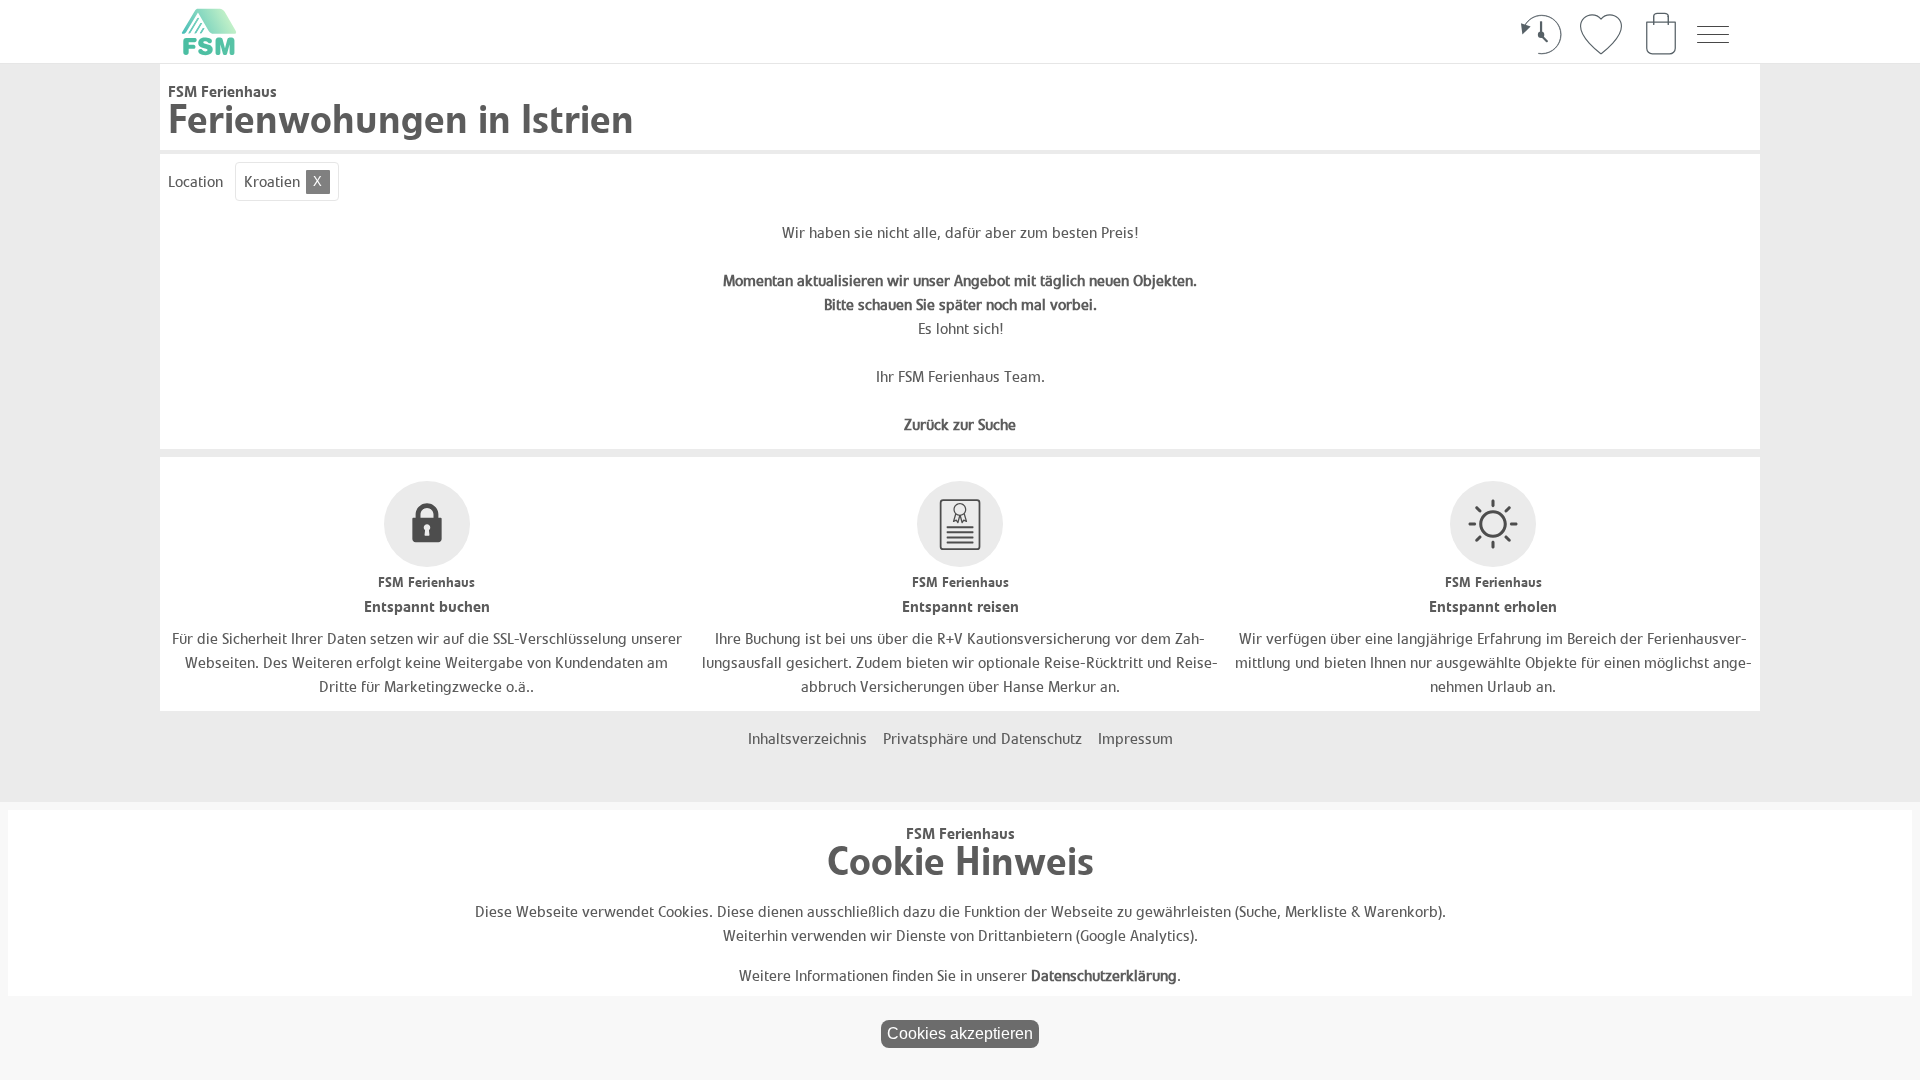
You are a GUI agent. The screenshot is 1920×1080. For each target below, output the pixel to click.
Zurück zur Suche (960, 424)
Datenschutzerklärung (1104, 975)
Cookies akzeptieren (960, 1033)
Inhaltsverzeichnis (807, 738)
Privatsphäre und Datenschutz (982, 738)
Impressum (1135, 738)
